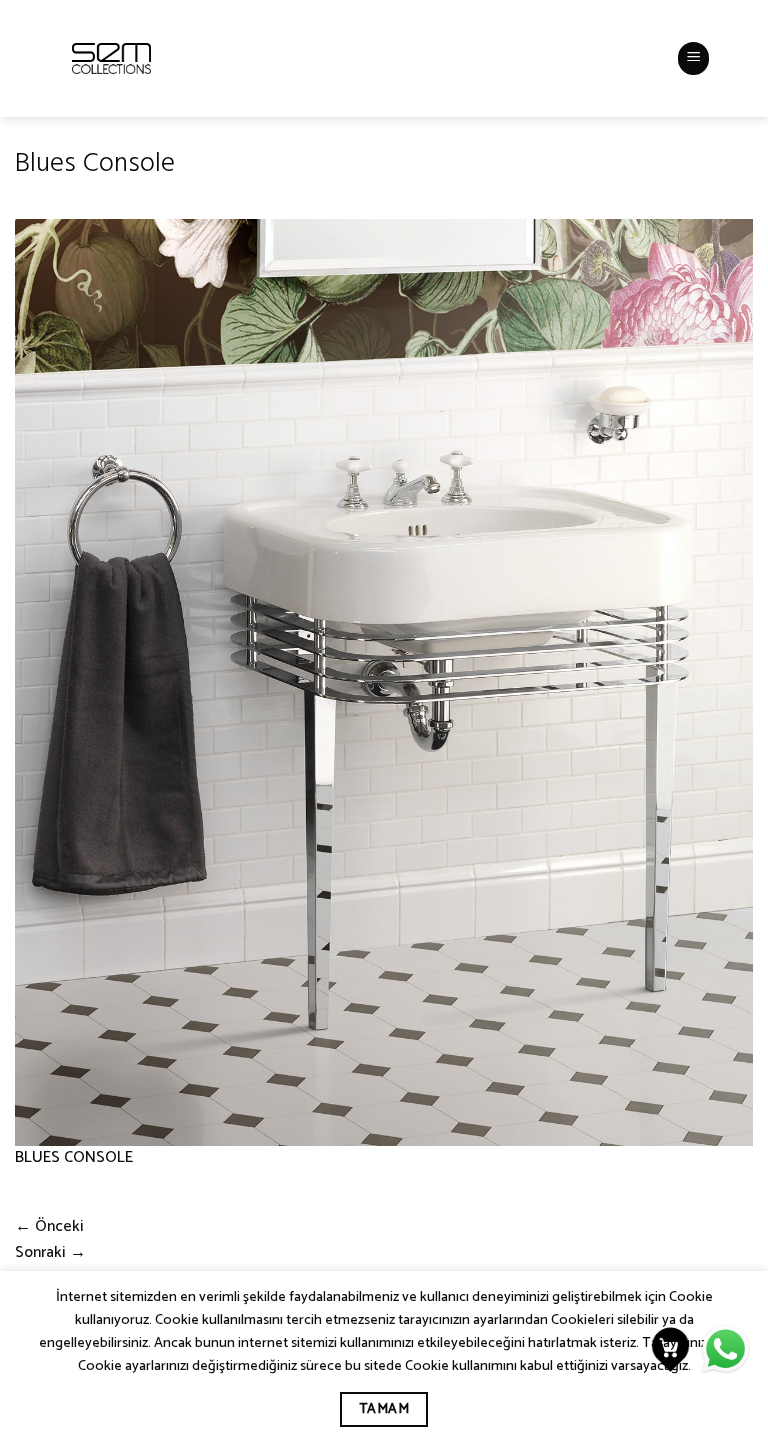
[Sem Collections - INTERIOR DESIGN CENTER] (111, 58)
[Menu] (694, 58)
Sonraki (50, 1253)
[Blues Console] (384, 682)
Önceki (49, 1227)
